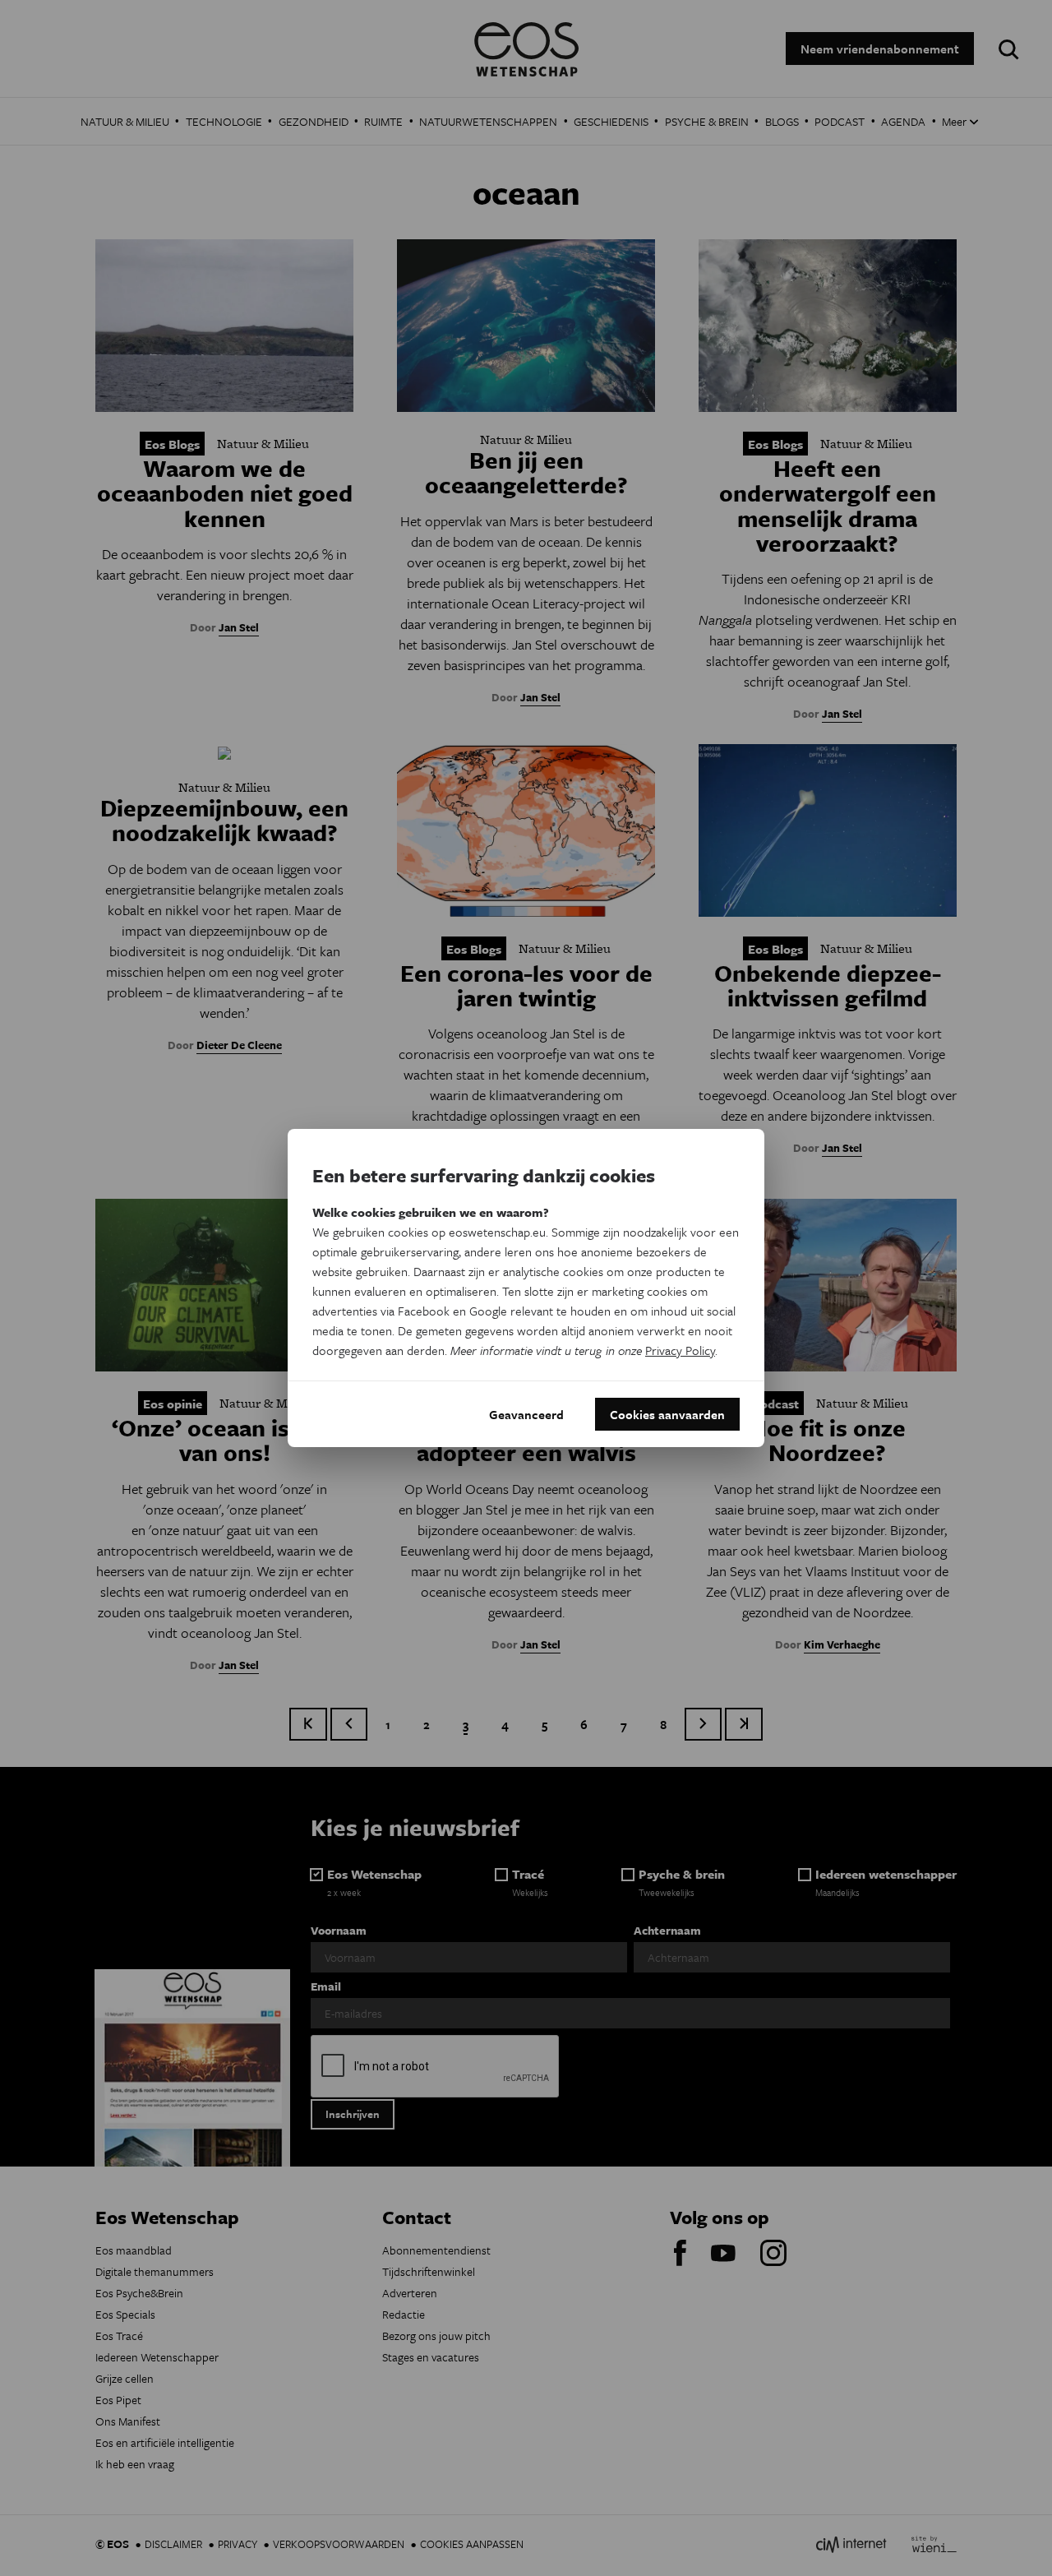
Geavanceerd (526, 1414)
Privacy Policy (680, 1350)
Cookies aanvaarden (667, 1414)
